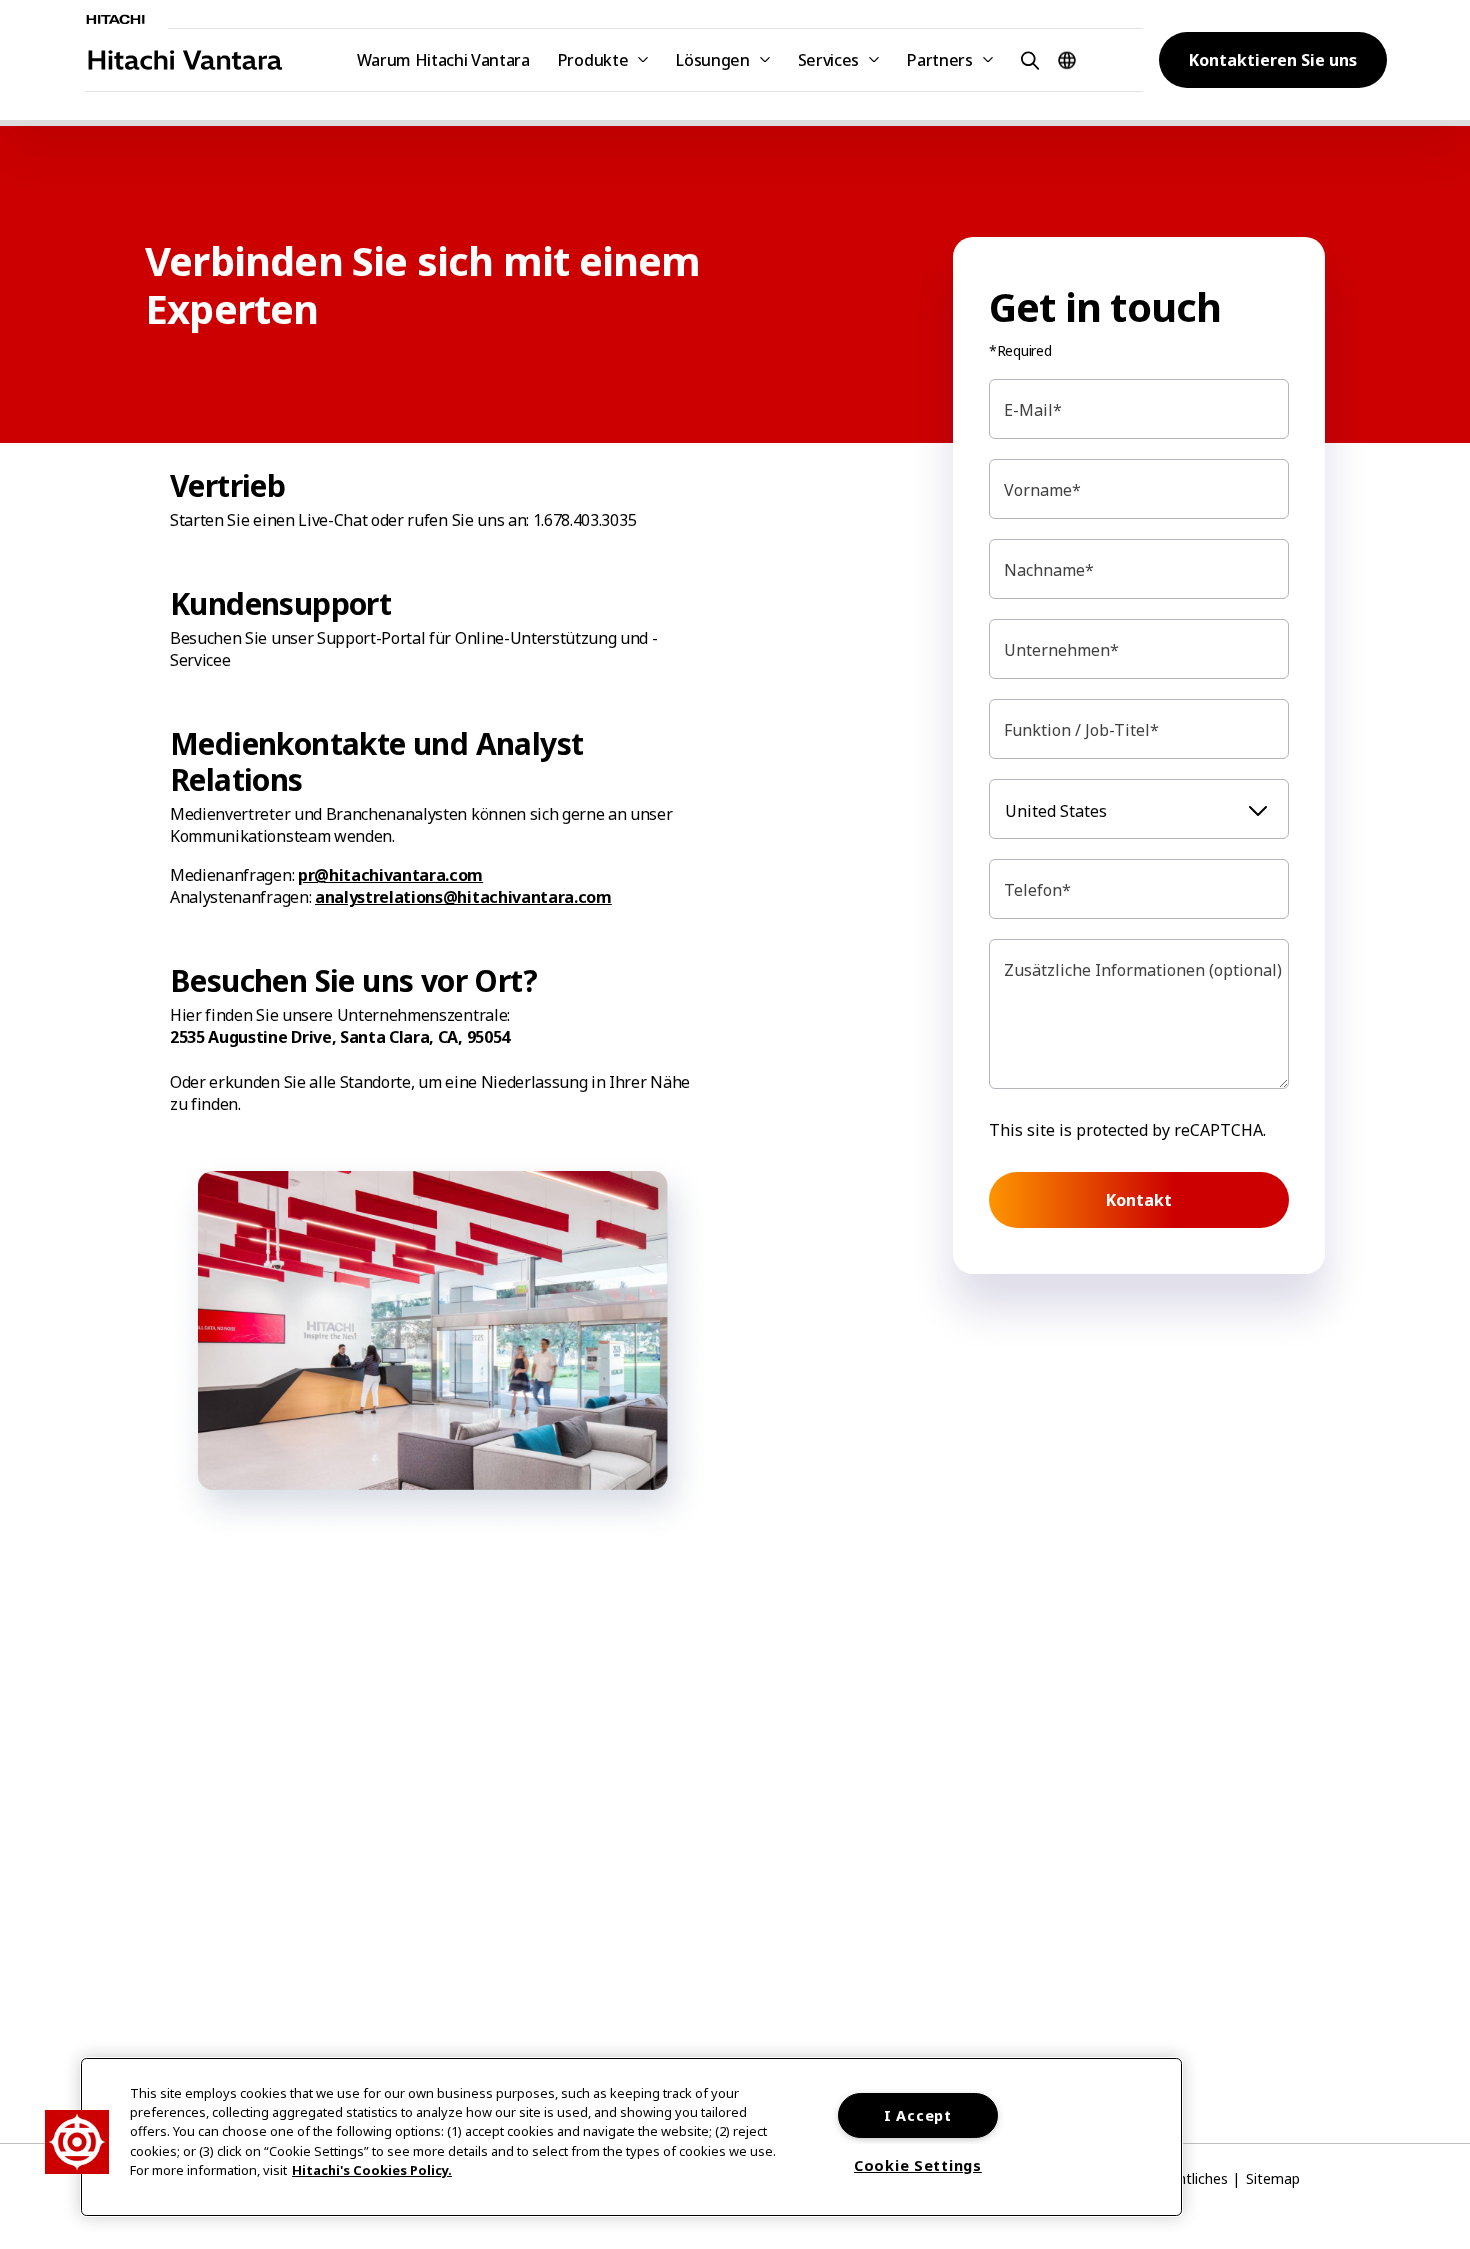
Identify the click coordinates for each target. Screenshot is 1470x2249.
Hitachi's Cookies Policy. (372, 2170)
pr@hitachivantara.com (390, 875)
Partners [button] (939, 60)
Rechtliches (1191, 2178)
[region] (631, 2137)
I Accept (918, 2115)
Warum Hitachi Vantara (443, 60)
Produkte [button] (593, 60)
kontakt (1139, 1200)
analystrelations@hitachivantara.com (463, 897)
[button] (1027, 59)
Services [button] (828, 60)
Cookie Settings (918, 2165)
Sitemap (1273, 2178)
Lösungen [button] (712, 60)
